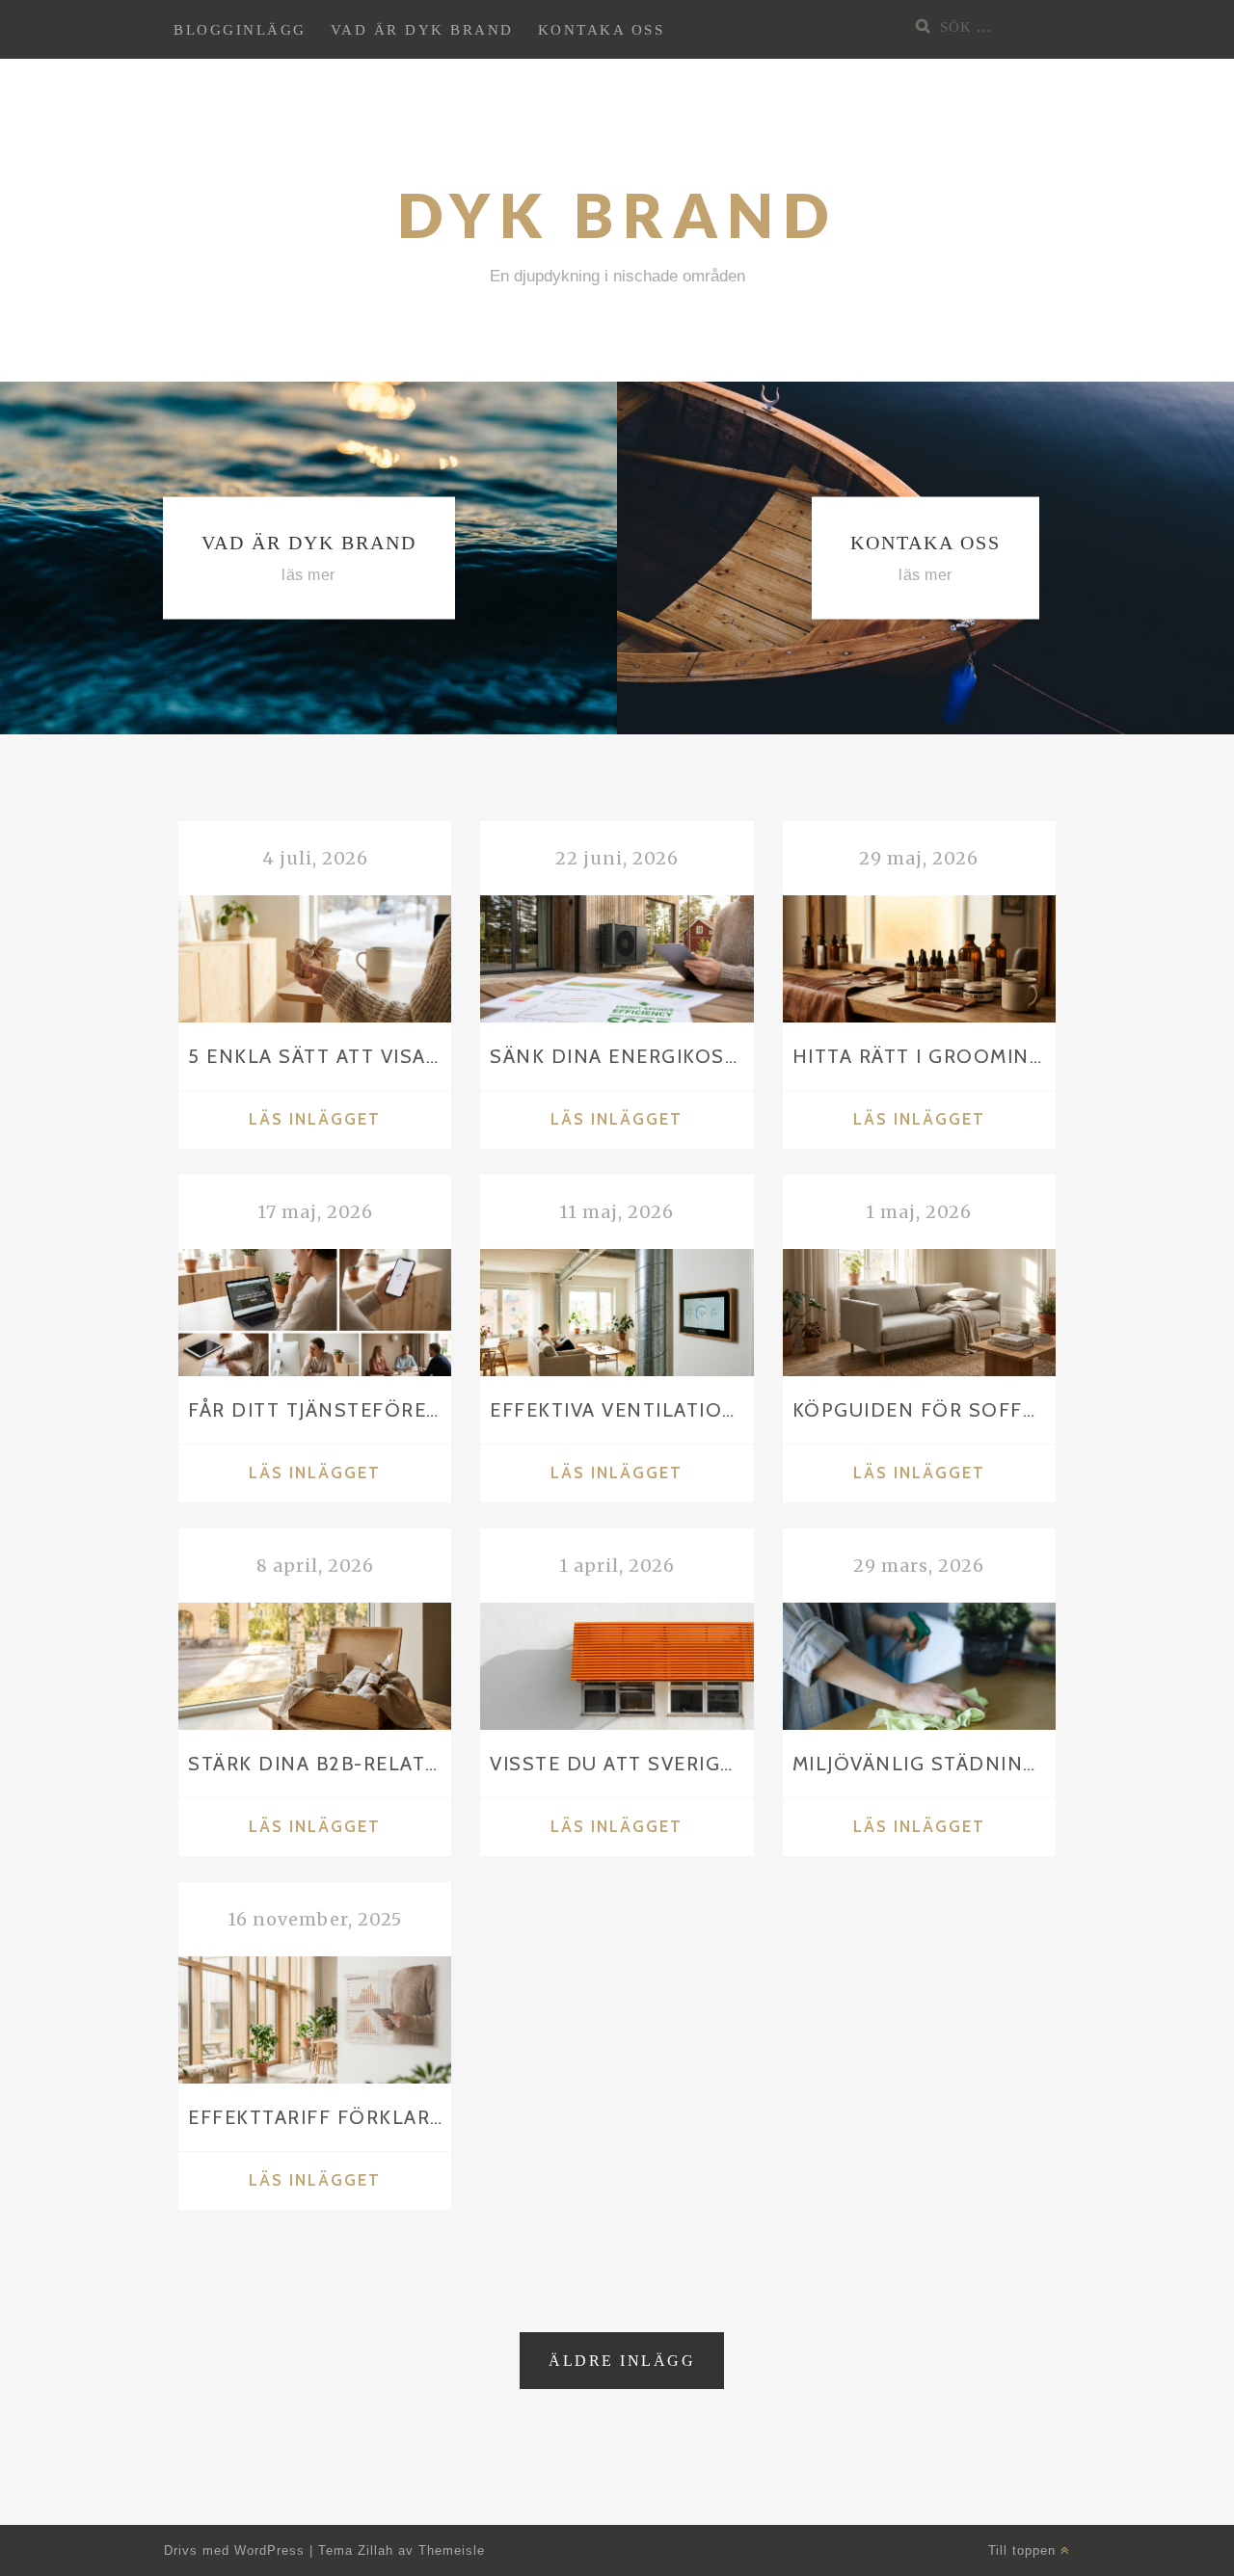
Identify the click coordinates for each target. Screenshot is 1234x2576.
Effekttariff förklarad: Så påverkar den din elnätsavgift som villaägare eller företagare (320, 2117)
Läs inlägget (350, 1121)
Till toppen (1024, 2550)
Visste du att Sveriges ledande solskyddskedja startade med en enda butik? (621, 1763)
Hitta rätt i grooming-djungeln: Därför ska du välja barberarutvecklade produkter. (924, 1056)
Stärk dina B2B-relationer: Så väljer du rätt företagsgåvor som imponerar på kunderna (320, 1763)
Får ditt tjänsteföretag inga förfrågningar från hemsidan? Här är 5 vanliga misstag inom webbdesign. (320, 1409)
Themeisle (452, 2550)
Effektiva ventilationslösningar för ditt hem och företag (621, 1409)
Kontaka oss (602, 30)
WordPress (269, 2550)
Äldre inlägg (622, 2361)
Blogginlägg (240, 30)
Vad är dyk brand (422, 30)
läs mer (308, 575)
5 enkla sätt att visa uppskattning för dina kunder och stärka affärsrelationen (320, 1056)
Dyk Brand (617, 214)
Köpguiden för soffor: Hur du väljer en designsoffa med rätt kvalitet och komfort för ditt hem (924, 1409)
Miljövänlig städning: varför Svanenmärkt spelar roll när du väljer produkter (924, 1763)
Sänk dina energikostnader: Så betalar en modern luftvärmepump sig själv (621, 1056)
